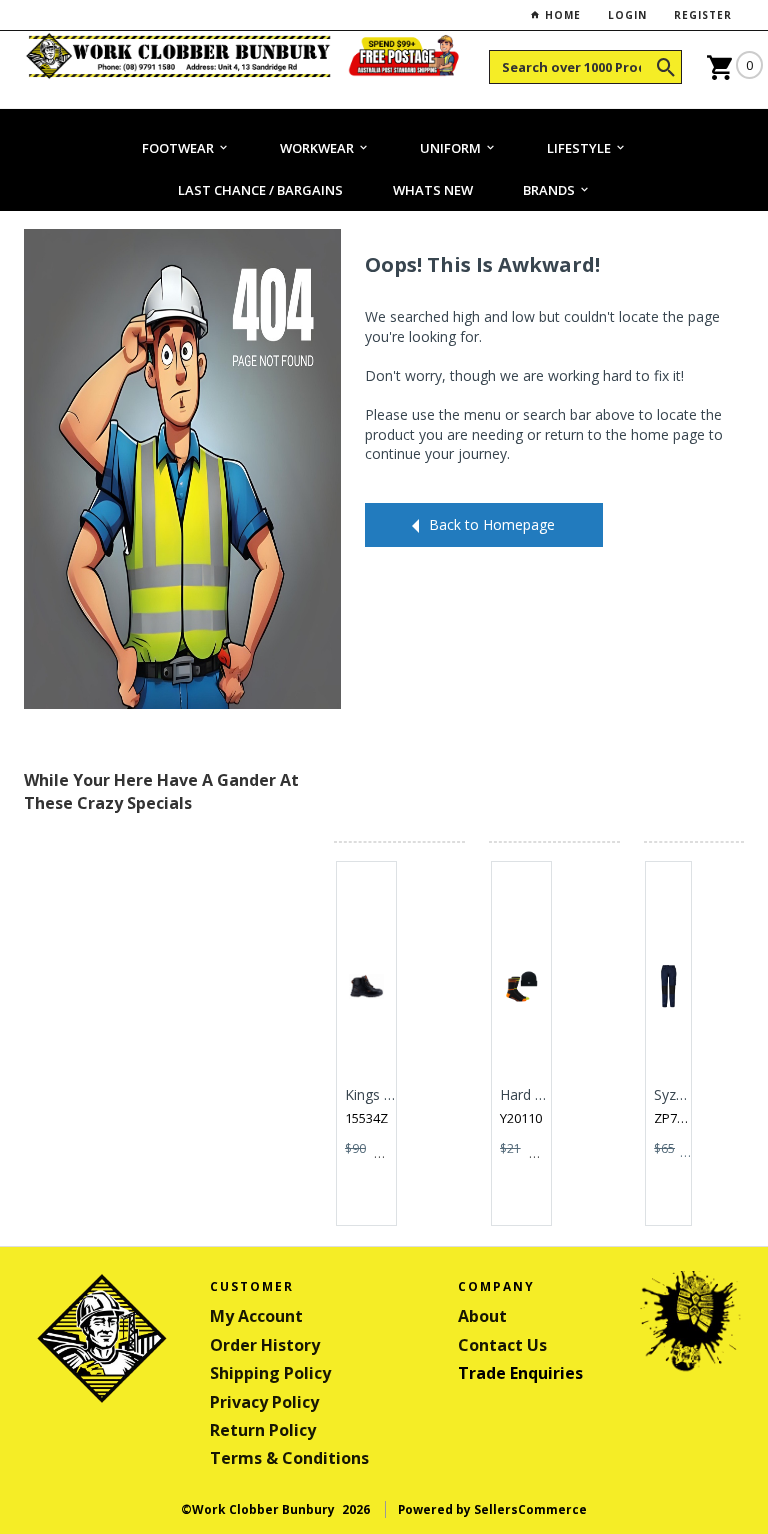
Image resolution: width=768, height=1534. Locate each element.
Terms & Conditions (289, 1458)
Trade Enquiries (520, 1373)
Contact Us (502, 1345)
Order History (265, 1345)
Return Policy (263, 1430)
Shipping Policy (270, 1373)
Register (703, 15)
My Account (256, 1316)
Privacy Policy (264, 1402)
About (482, 1316)
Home (561, 15)
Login (627, 15)
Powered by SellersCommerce (492, 1509)
